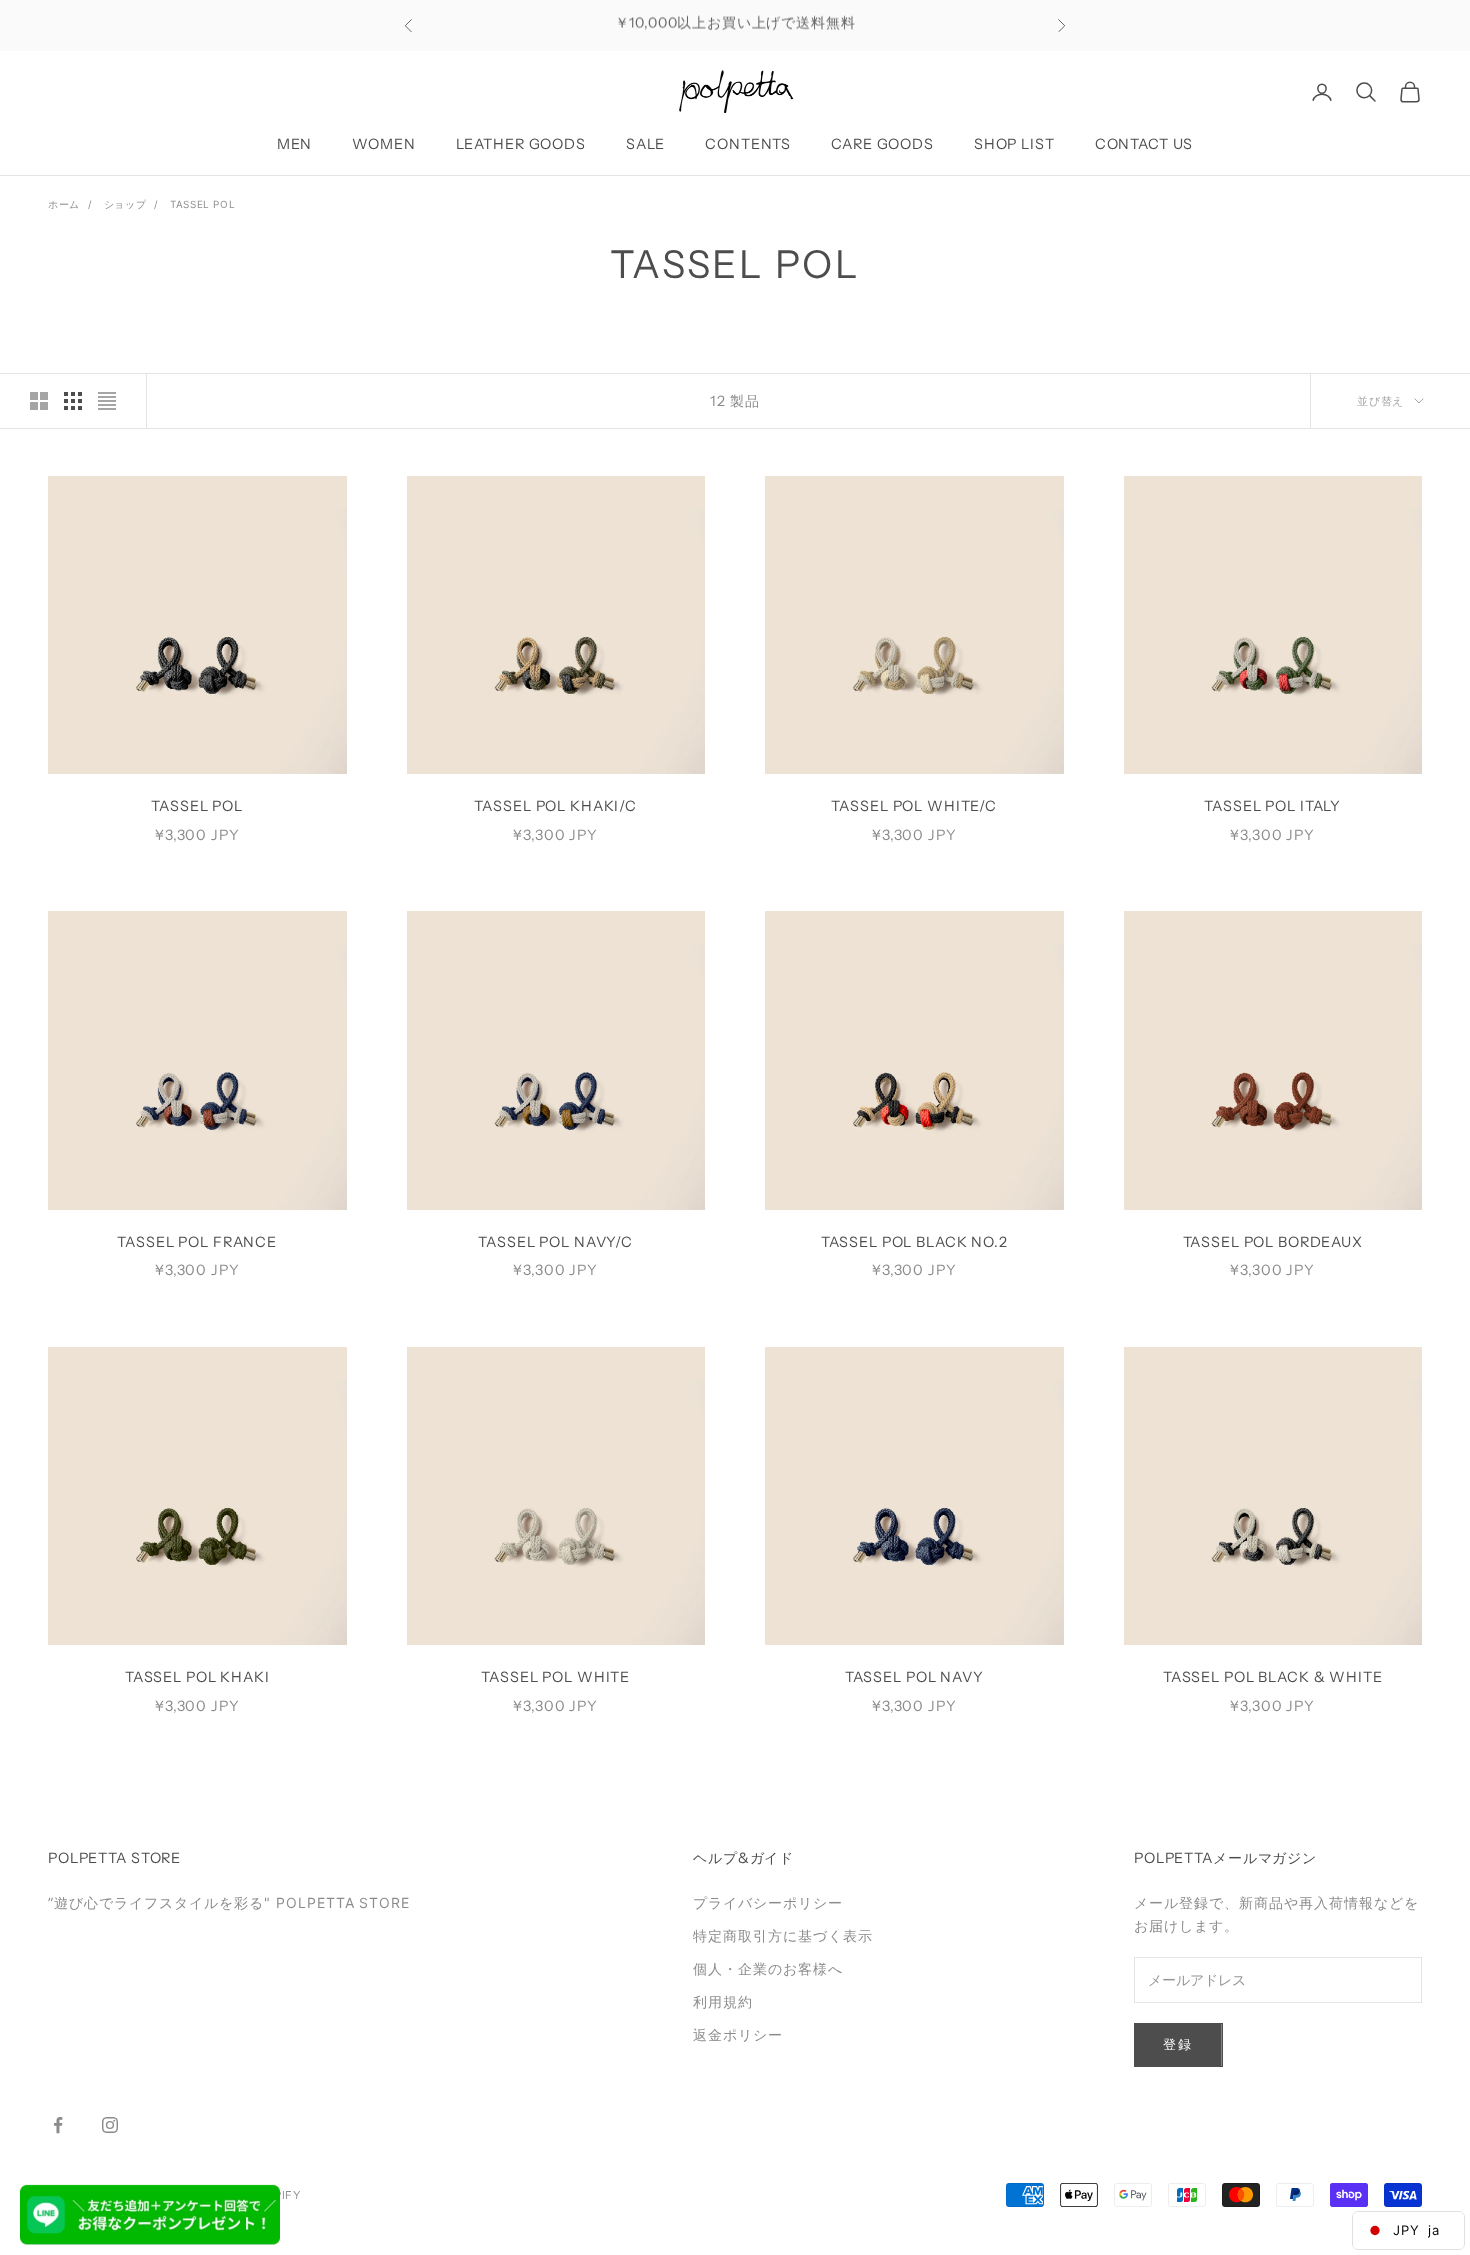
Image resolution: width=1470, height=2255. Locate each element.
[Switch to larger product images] (39, 401)
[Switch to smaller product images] (73, 401)
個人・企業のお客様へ (768, 1968)
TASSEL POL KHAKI (197, 1677)
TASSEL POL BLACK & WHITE (1273, 1677)
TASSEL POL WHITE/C (914, 806)
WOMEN (383, 144)
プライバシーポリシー (768, 1902)
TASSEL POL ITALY (1272, 806)
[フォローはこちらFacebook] (58, 2125)
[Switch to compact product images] (107, 401)
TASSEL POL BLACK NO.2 (914, 1242)
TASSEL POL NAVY (914, 1677)
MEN (295, 144)
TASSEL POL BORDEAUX (1273, 1242)
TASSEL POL (202, 204)
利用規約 (723, 2001)
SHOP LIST (1014, 144)
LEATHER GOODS (521, 144)
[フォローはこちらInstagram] (110, 2125)
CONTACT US (1144, 144)
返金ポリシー (738, 2034)
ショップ (125, 204)
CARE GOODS (882, 144)
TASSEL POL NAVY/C (555, 1242)
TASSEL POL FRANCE (197, 1242)
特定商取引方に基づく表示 (783, 1935)
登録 (1178, 2044)
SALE (645, 144)
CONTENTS (748, 144)
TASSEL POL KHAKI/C (555, 806)
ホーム (64, 204)
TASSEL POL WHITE (555, 1677)
